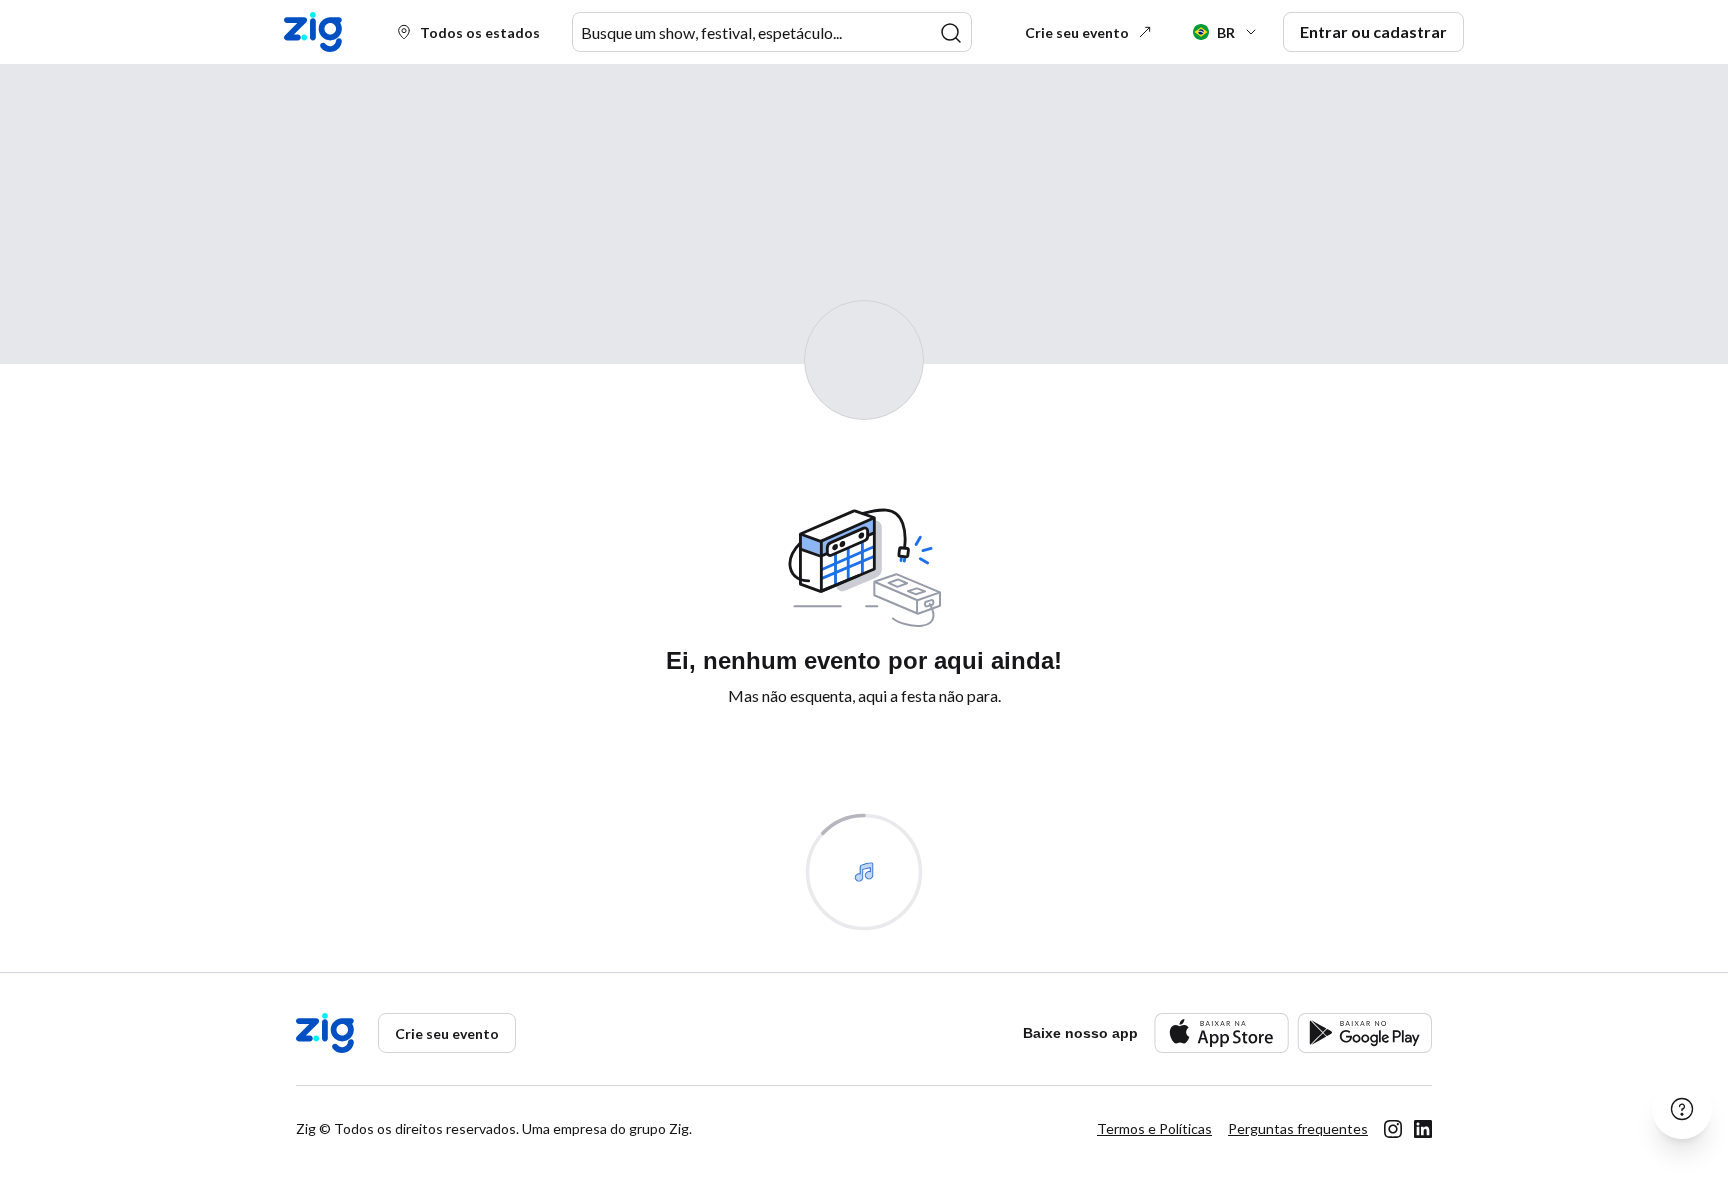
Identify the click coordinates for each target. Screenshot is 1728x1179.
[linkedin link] (1423, 1129)
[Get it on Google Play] (1364, 1032)
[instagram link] (1393, 1129)
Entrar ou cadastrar (1373, 31)
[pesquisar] (951, 33)
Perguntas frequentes (1298, 1128)
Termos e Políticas (1154, 1128)
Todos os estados (480, 32)
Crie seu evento (1077, 32)
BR (1226, 32)
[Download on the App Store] (1221, 1032)
